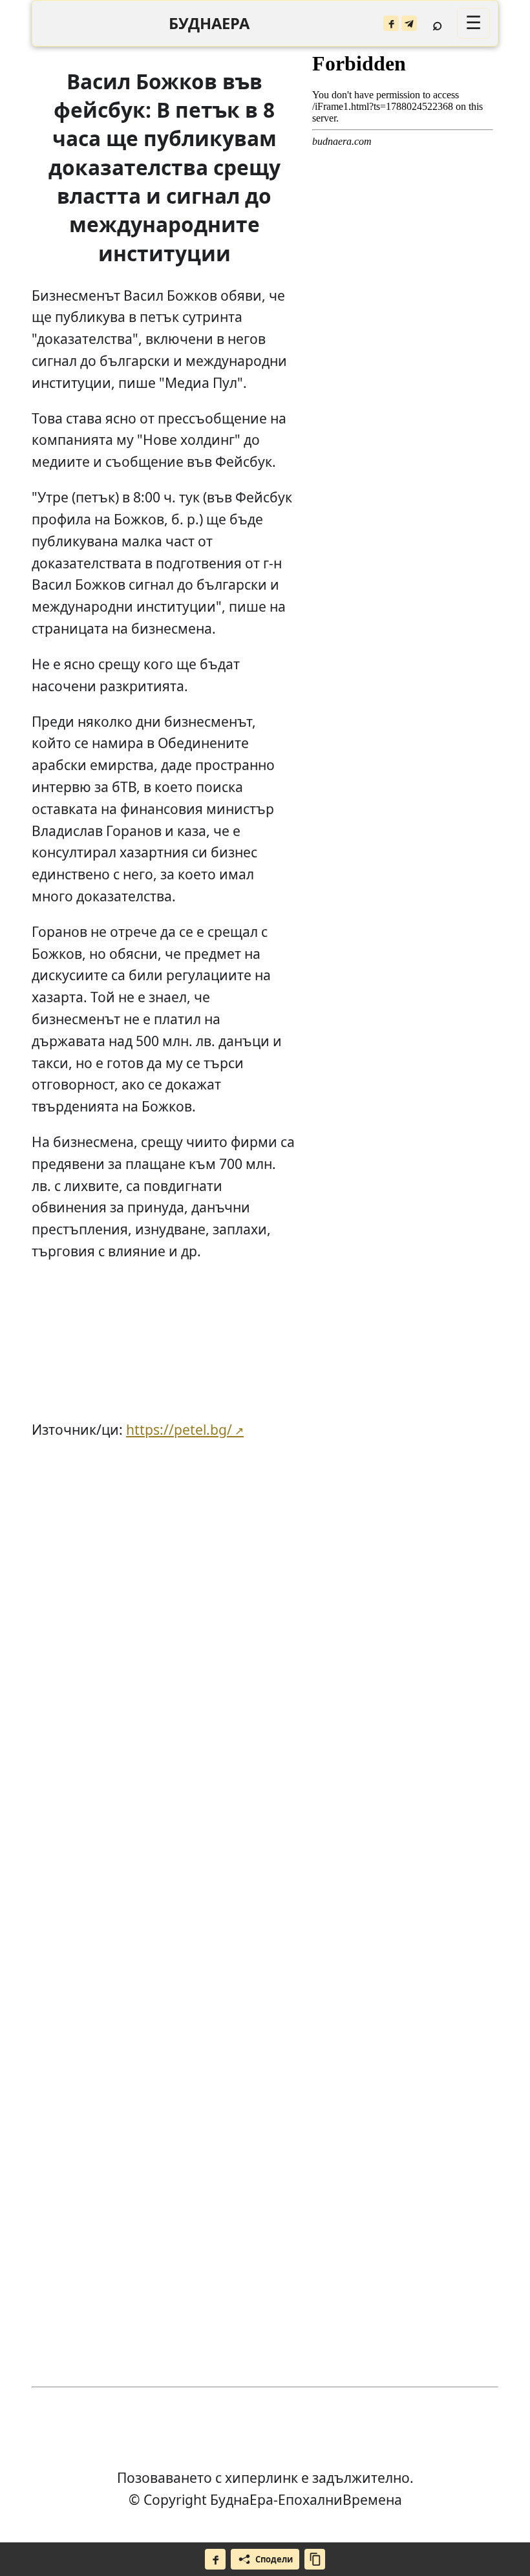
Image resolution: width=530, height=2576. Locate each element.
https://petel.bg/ (179, 1429)
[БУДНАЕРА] (209, 24)
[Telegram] (409, 23)
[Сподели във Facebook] (215, 2559)
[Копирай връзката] (315, 2559)
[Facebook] (391, 23)
